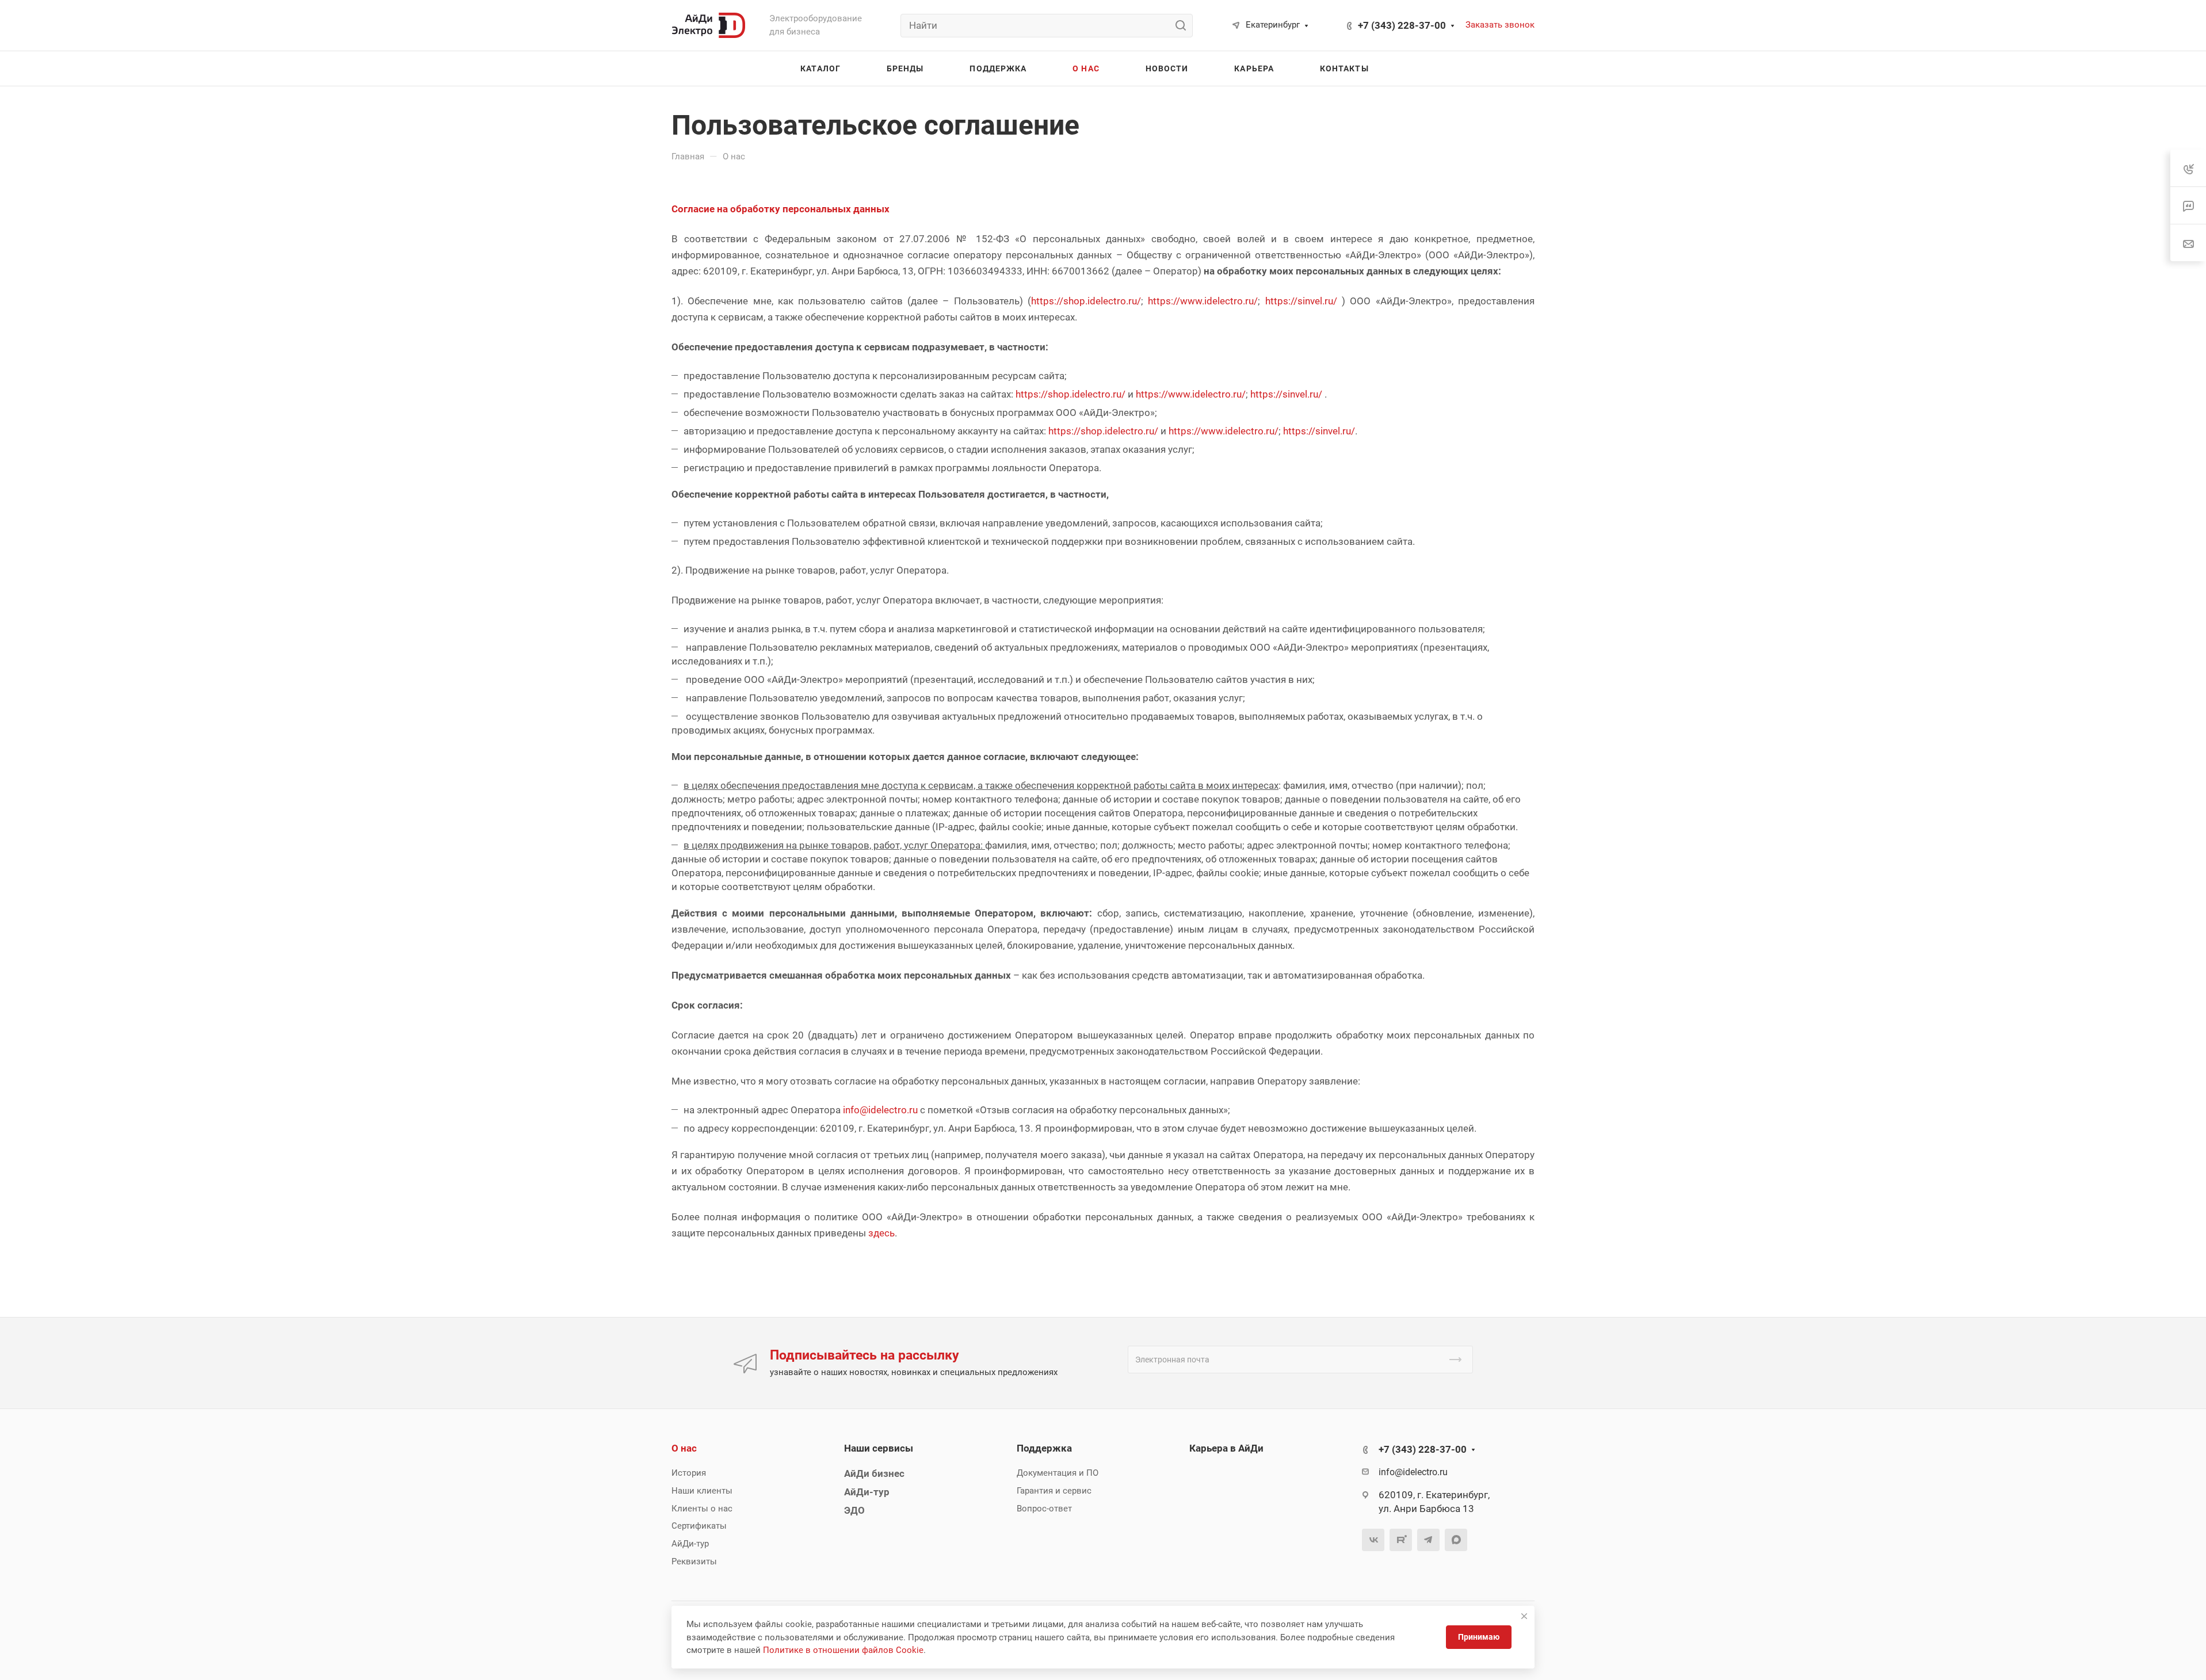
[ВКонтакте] (1373, 1540)
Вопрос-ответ (1044, 1509)
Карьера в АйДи (1226, 1448)
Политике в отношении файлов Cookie (843, 1650)
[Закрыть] (1524, 1616)
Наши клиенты (702, 1491)
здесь (881, 1233)
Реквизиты (694, 1561)
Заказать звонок (1500, 25)
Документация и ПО (1058, 1473)
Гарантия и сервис (1054, 1491)
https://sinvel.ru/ (1301, 301)
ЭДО (854, 1510)
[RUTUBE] (1401, 1540)
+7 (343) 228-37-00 (1402, 25)
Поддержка (1044, 1448)
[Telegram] (1428, 1540)
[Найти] (1184, 26)
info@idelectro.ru (880, 1110)
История (689, 1473)
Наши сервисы (879, 1448)
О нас (684, 1448)
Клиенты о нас (702, 1509)
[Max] (1456, 1540)
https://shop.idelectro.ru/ (1086, 301)
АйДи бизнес (874, 1473)
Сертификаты (699, 1526)
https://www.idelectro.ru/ (1203, 301)
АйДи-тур (690, 1544)
